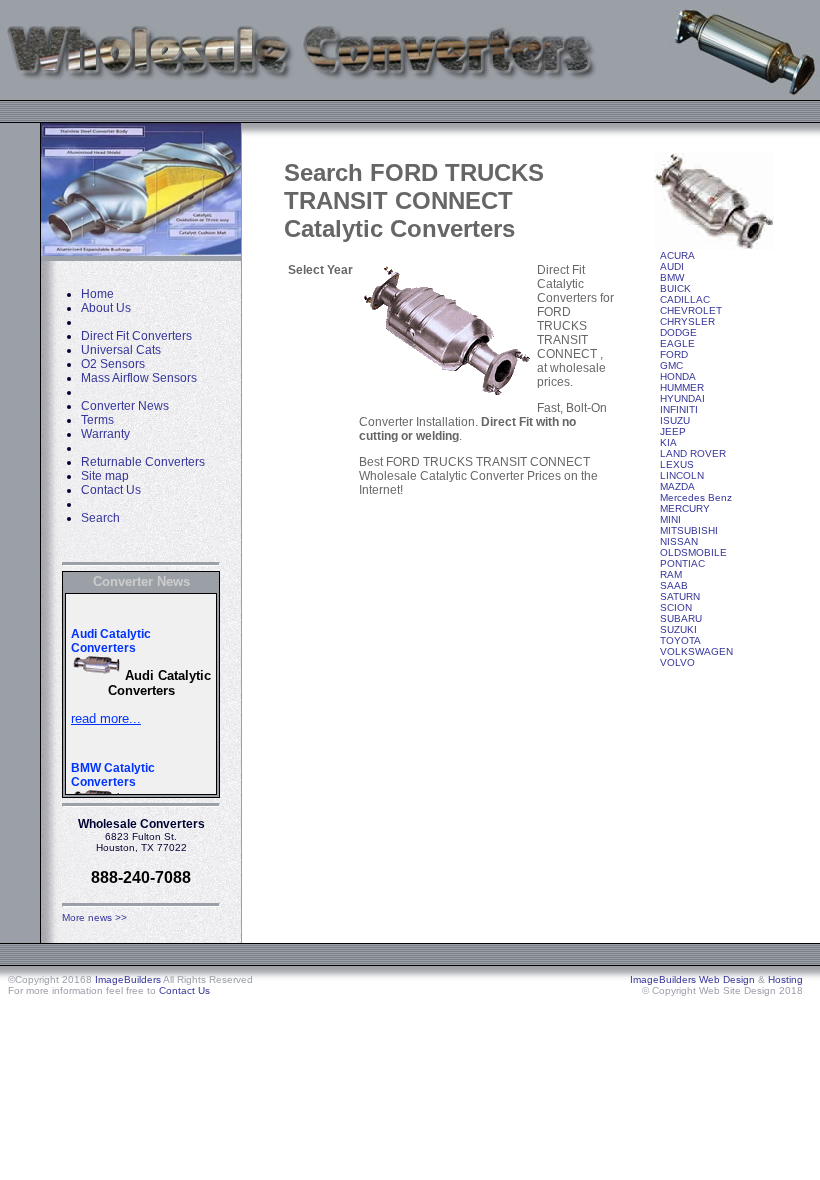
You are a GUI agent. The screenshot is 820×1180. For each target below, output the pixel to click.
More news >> (94, 917)
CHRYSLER (687, 321)
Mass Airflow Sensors (139, 378)
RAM (671, 574)
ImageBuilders (128, 979)
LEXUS (677, 464)
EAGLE (677, 343)
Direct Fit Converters (136, 336)
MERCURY (685, 508)
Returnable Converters (143, 462)
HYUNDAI (682, 398)
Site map (105, 476)
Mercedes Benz (696, 497)
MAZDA (677, 486)
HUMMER (682, 387)
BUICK (675, 288)
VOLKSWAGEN (696, 651)
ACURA (677, 255)
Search (100, 518)
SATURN (680, 596)
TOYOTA (680, 640)
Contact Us (111, 490)
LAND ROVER (693, 453)
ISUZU (675, 420)
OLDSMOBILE (693, 552)
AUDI (672, 266)
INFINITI (679, 409)
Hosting (785, 979)
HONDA (678, 376)
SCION (676, 607)
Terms (97, 420)
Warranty (105, 434)
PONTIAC (682, 563)
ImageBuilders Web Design (692, 979)
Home (97, 294)
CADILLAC (685, 299)
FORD (674, 354)
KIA (668, 442)
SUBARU (681, 618)
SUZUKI (678, 629)
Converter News (125, 406)
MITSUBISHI (689, 530)
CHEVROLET (691, 310)
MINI (670, 519)
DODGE (678, 332)
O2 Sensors (113, 364)
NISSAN (679, 541)
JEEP (673, 431)
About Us (106, 308)
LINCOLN (682, 475)
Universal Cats (121, 350)
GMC (671, 365)
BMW (672, 277)
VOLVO (677, 662)
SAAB (674, 585)
